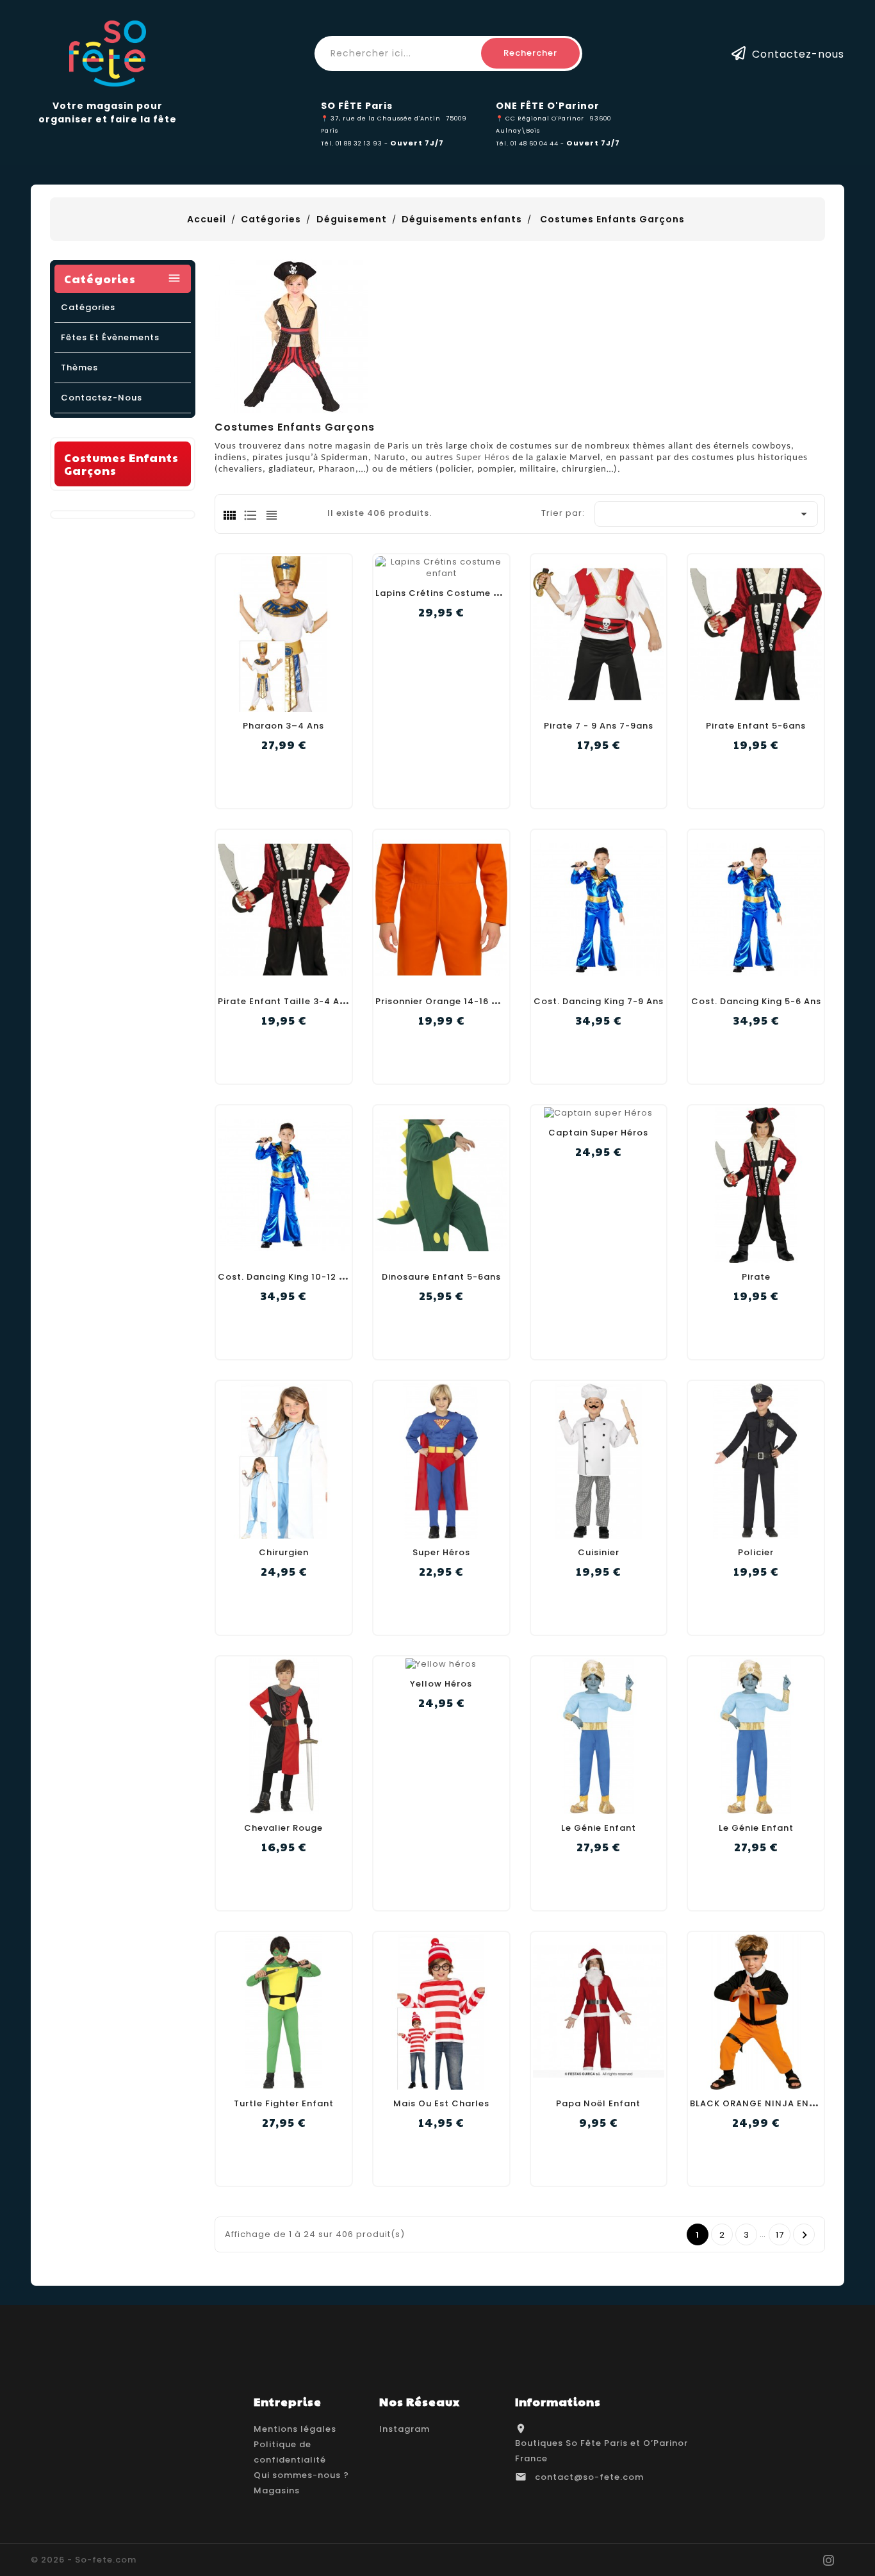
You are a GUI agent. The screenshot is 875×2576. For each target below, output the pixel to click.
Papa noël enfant (598, 2103)
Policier (756, 1552)
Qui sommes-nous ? (301, 2475)
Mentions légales (295, 2429)
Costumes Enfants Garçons (121, 464)
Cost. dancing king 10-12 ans (287, 1277)
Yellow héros (441, 1684)
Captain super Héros (598, 1133)
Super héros (441, 1552)
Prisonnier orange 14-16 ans (442, 1001)
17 (780, 2235)
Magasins (277, 2490)
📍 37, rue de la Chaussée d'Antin (381, 118)
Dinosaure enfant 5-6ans (441, 1277)
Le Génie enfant (599, 1828)
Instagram (405, 2429)
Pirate (756, 1277)
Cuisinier (599, 1552)
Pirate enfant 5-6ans (756, 726)
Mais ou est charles (441, 2103)
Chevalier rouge (283, 1828)
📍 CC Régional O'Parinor (540, 118)
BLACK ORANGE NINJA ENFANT (762, 2103)
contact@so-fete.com (589, 2477)
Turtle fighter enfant (284, 2103)
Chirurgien (284, 1552)
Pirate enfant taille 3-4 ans (284, 1001)
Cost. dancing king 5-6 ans (756, 1001)
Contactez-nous (798, 54)
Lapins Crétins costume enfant (450, 593)
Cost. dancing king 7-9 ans (599, 1001)
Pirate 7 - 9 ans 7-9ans (599, 726)
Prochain (805, 2235)
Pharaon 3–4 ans (283, 726)
